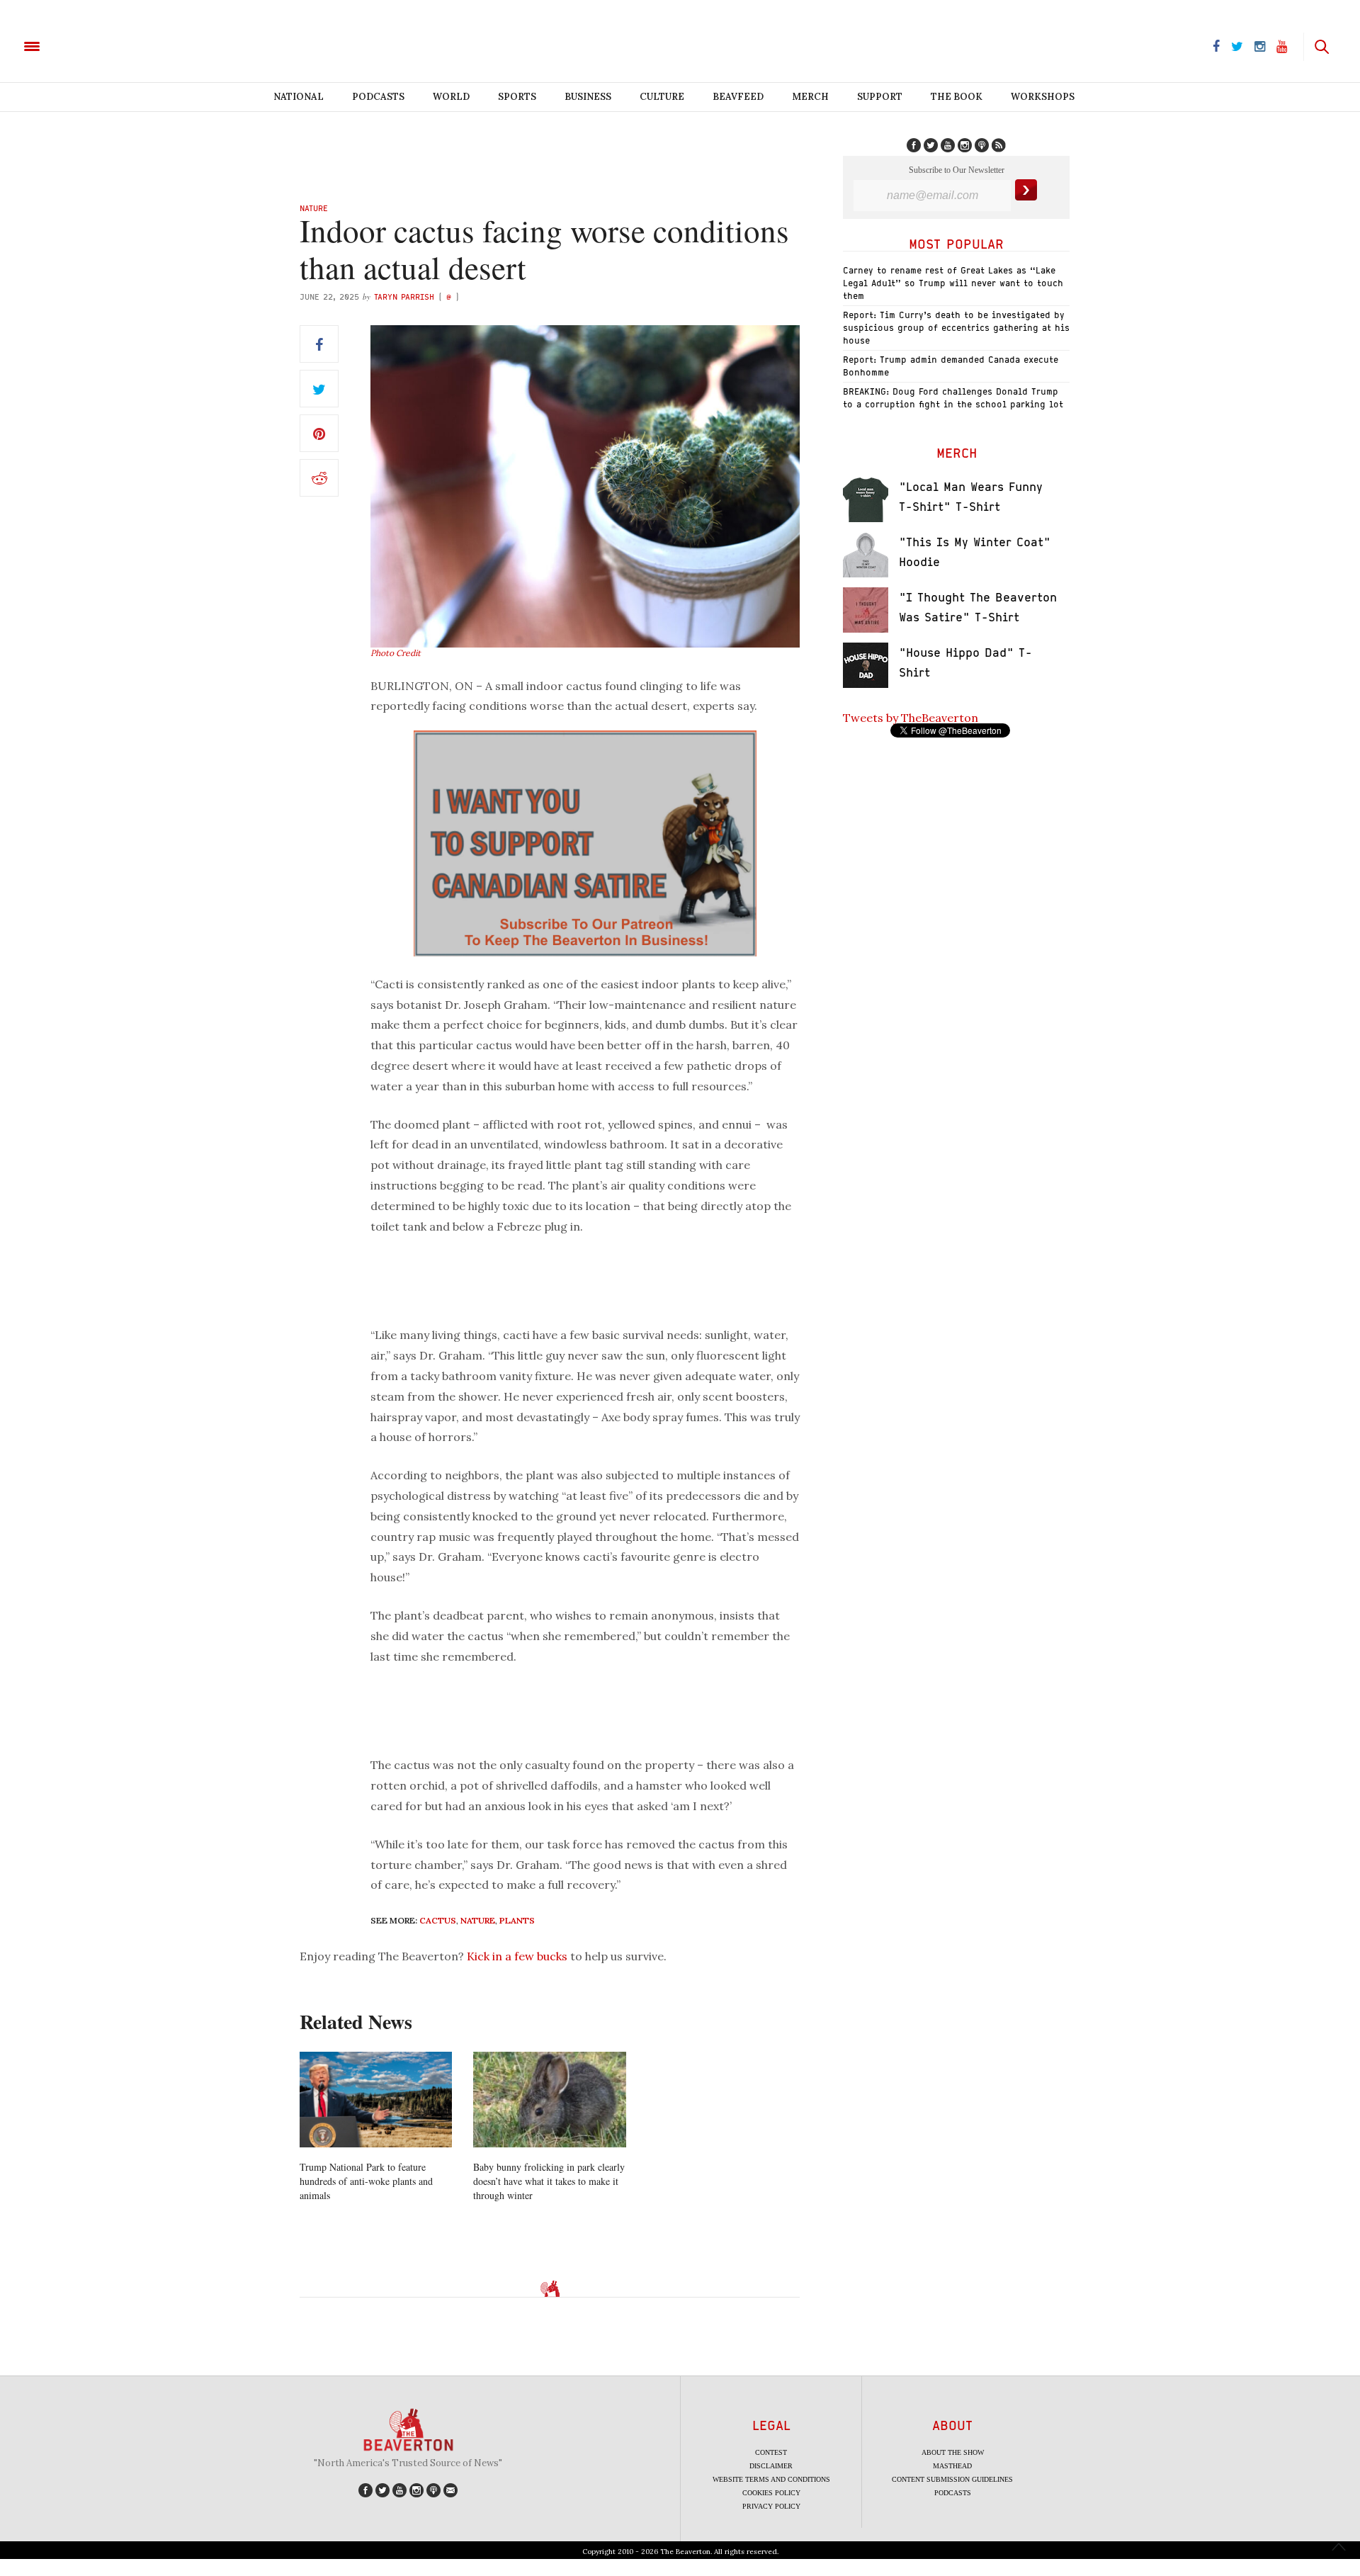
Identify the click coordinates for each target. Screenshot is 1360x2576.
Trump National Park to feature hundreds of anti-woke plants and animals (366, 2181)
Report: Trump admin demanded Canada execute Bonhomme (951, 366)
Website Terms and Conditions (771, 2479)
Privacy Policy (771, 2506)
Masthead (952, 2466)
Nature (314, 208)
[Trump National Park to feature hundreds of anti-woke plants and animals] (376, 2100)
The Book (957, 97)
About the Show (953, 2452)
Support (880, 97)
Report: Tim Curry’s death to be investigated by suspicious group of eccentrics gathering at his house (956, 328)
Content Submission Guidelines (952, 2479)
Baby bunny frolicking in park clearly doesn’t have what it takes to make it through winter (549, 2181)
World (451, 97)
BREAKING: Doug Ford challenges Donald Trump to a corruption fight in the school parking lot (953, 398)
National (299, 97)
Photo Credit (396, 653)
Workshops (1043, 97)
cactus (438, 1920)
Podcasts (378, 97)
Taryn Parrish (404, 296)
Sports (517, 97)
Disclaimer (771, 2466)
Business (588, 97)
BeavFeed (738, 97)
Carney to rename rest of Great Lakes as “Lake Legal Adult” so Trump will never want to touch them (953, 283)
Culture (662, 97)
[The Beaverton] (80, 45)
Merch (810, 97)
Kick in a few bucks (517, 1956)
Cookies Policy (771, 2493)
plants (517, 1920)
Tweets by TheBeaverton (911, 718)
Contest (771, 2452)
